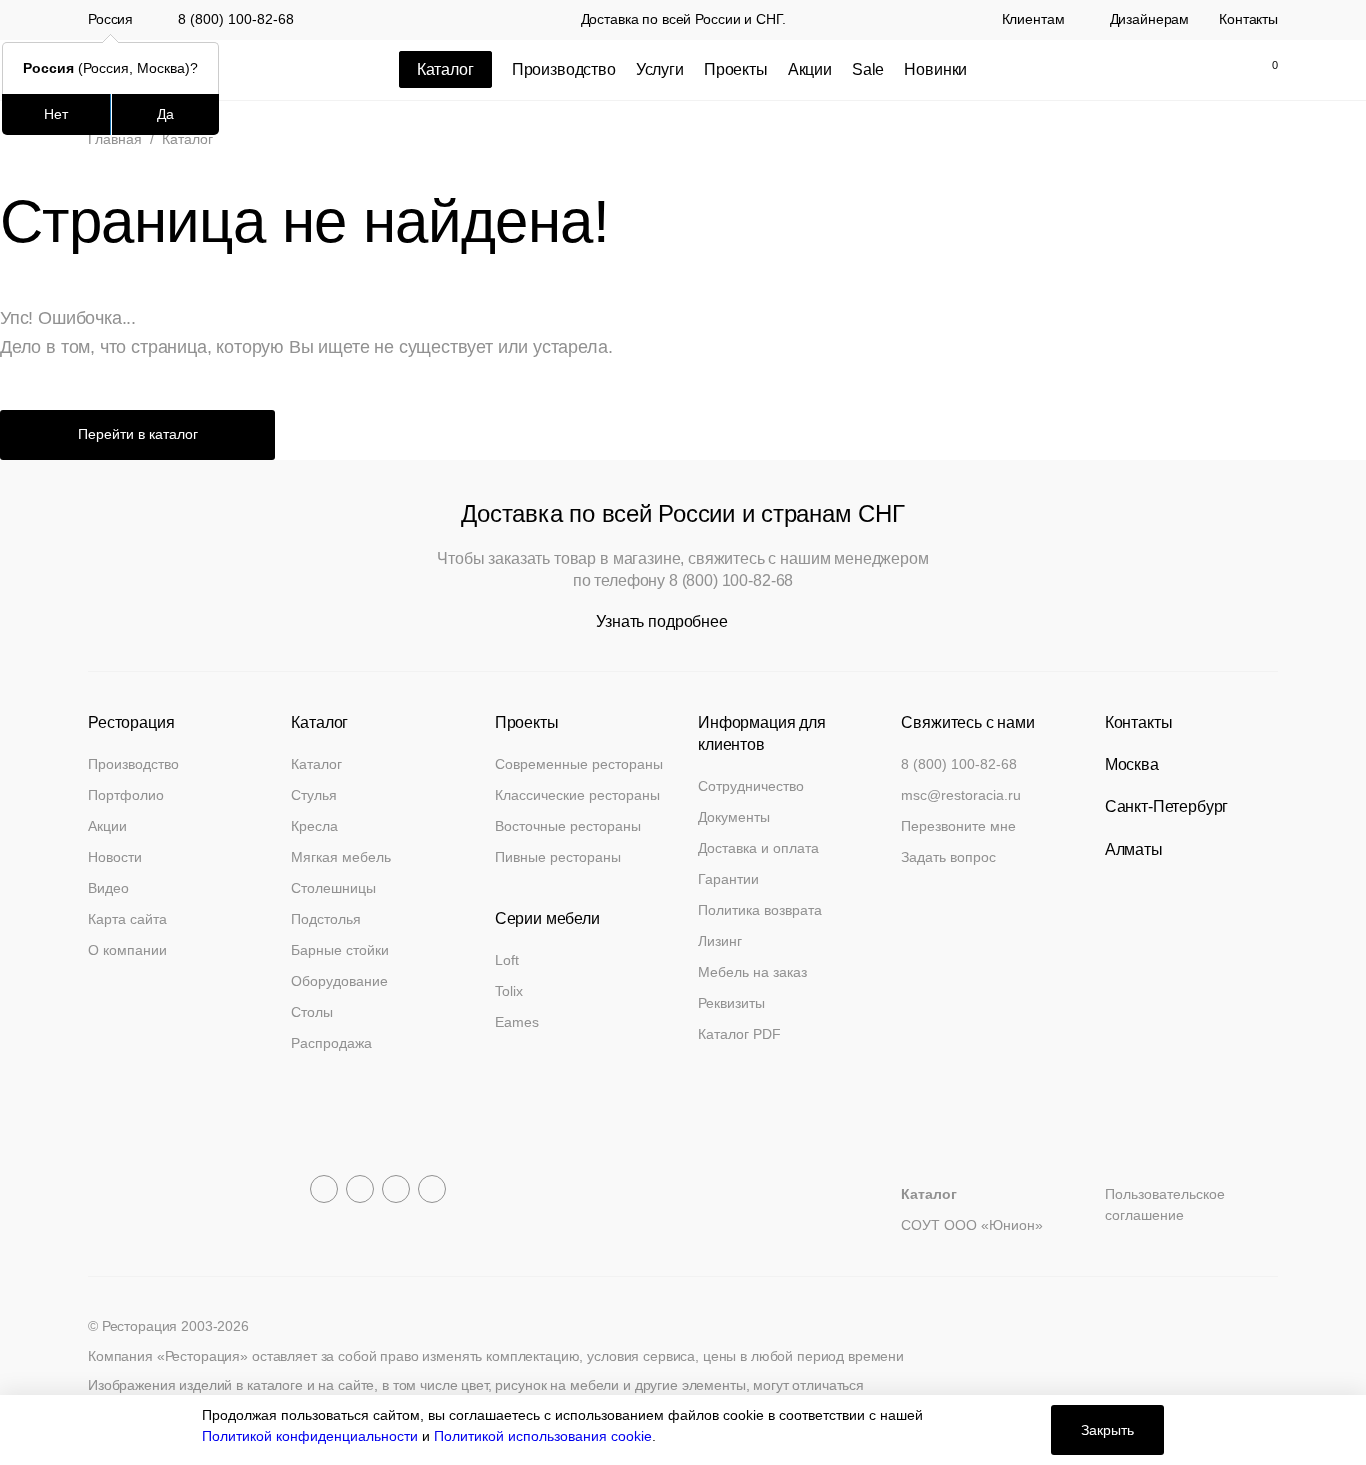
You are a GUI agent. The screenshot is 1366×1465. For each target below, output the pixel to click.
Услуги (660, 69)
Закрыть (1107, 1430)
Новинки (935, 69)
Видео (108, 888)
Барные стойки (340, 950)
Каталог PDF (739, 1034)
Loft (507, 960)
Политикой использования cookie (543, 1436)
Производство (564, 69)
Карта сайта (127, 919)
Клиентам (1033, 20)
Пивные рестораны (558, 857)
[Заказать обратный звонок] (1093, 70)
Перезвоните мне (958, 826)
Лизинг (720, 941)
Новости (115, 857)
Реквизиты (731, 1003)
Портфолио (126, 795)
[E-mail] (1135, 70)
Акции (810, 69)
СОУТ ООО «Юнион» (972, 1225)
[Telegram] (324, 1189)
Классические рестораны (577, 795)
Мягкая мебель (341, 857)
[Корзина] (1264, 70)
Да (165, 114)
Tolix (509, 991)
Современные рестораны (579, 764)
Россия (110, 20)
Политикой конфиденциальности (310, 1436)
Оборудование (339, 981)
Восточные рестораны (568, 826)
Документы (734, 817)
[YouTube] (360, 1189)
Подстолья (326, 919)
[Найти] (1177, 70)
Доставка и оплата (758, 848)
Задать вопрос (948, 857)
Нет (56, 114)
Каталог (316, 764)
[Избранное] (1219, 70)
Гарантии (728, 879)
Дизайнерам (1150, 20)
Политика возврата (760, 910)
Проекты (736, 69)
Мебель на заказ (752, 972)
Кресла (314, 826)
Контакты (1248, 20)
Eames (517, 1022)
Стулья (314, 795)
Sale (868, 69)
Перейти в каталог (138, 434)
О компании (127, 950)
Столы (312, 1012)
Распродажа (331, 1043)
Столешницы (333, 888)
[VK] (396, 1189)
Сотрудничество (751, 786)
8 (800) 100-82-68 (236, 19)
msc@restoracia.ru (961, 795)
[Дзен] (432, 1189)
